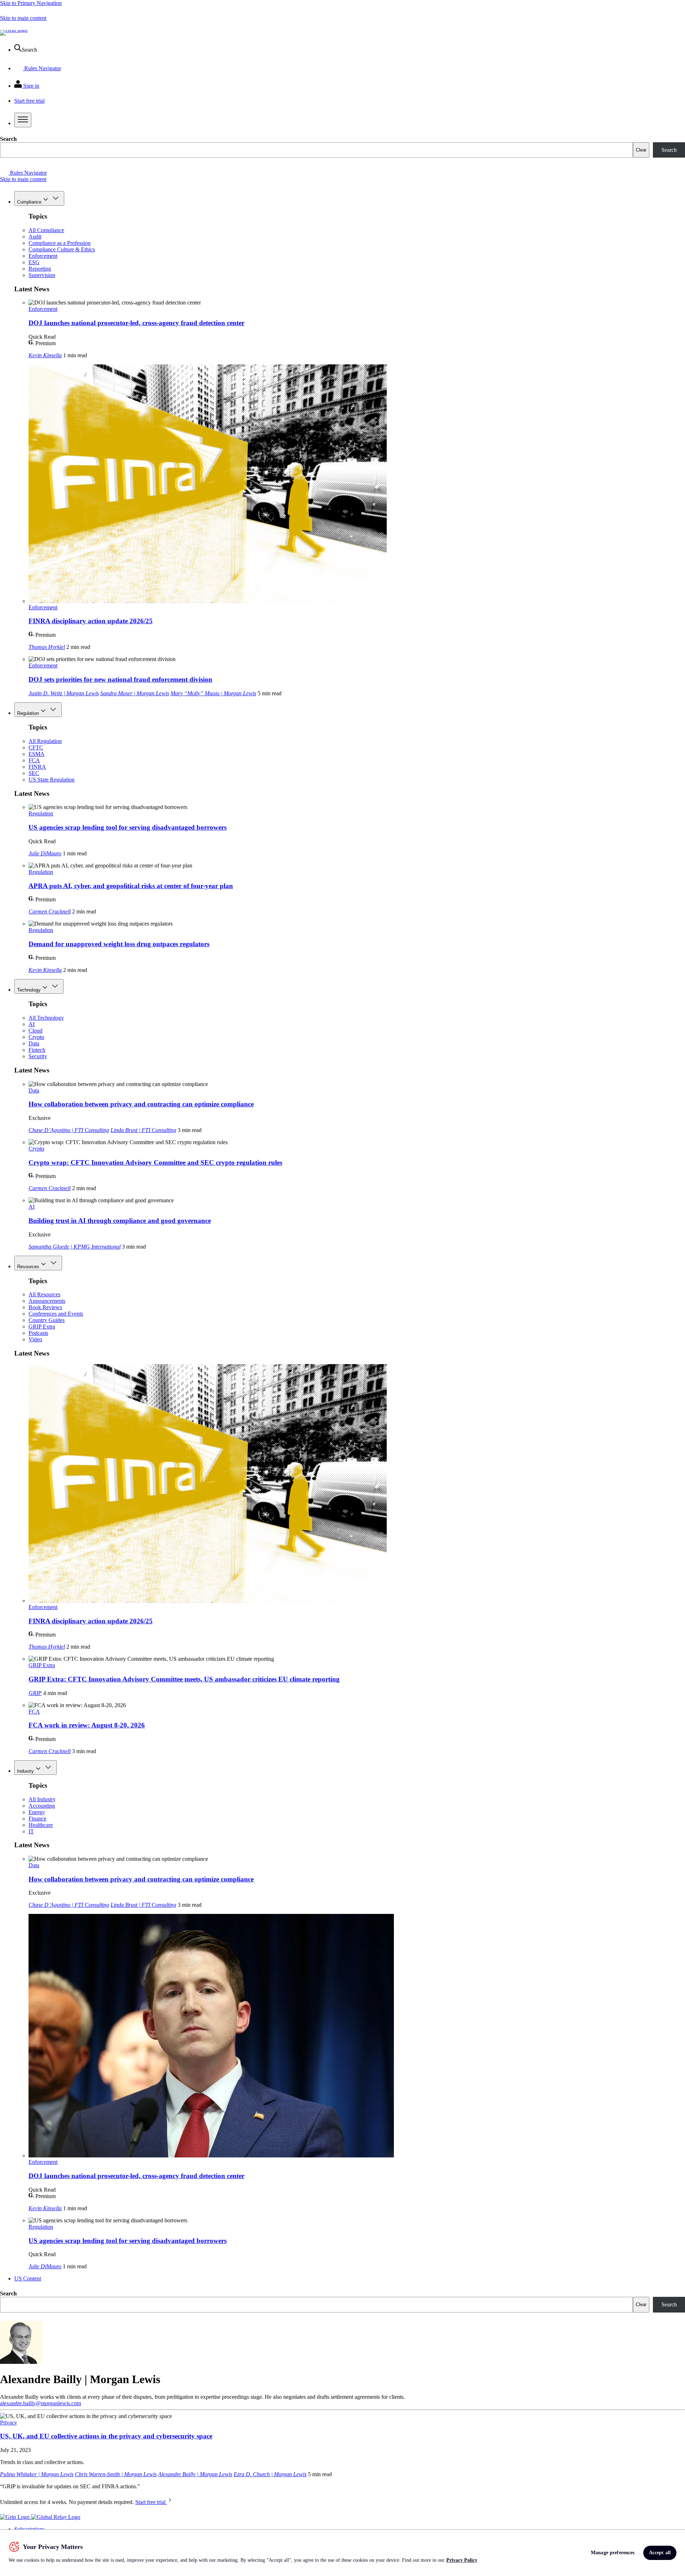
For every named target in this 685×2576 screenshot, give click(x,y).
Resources (28, 1267)
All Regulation (45, 741)
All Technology (46, 1018)
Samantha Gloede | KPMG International (75, 1247)
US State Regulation (52, 780)
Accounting (42, 1806)
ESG (34, 262)
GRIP (35, 1693)
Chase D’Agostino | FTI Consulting (69, 1130)
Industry (26, 1771)
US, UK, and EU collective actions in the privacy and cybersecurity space (106, 2436)
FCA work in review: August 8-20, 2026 (87, 1725)
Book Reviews (45, 1307)
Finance (37, 1819)
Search (8, 139)
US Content (28, 2278)
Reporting (40, 269)
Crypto (36, 1037)
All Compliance (46, 230)
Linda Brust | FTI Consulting (143, 1130)
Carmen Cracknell (50, 911)
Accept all (660, 2553)
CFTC (36, 747)
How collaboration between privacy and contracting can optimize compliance (141, 1104)
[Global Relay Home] (56, 2517)
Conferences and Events (56, 1314)
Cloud (35, 1031)
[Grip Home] (16, 2517)
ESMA (37, 754)
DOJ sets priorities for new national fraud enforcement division (120, 679)
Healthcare (41, 1825)
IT (31, 1831)
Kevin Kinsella (45, 355)
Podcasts (38, 1333)
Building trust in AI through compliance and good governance (120, 1221)
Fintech (37, 1050)
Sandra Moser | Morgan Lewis (135, 693)
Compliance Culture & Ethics (62, 249)
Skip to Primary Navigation (31, 3)
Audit (35, 237)
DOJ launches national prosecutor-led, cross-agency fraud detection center (136, 323)
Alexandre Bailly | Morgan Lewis (195, 2474)
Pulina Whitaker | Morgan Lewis (37, 2474)
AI (32, 1024)
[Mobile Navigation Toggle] (23, 120)
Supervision (42, 275)
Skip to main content (23, 18)
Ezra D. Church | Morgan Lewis (270, 2474)
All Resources (44, 1294)
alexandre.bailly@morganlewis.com (40, 2403)
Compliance (29, 202)
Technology (29, 990)
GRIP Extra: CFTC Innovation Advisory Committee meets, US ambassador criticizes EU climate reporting (184, 1679)
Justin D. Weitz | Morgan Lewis (64, 693)
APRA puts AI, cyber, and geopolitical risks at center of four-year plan (131, 886)
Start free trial (151, 2502)
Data (34, 1043)
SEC (34, 773)
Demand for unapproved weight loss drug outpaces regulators (119, 944)
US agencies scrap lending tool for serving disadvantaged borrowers (128, 827)
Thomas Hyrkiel (47, 647)
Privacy (9, 2423)
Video (35, 1339)
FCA (34, 760)
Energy (37, 1812)
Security (38, 1056)
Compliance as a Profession (60, 243)
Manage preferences (613, 2553)
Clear (641, 150)
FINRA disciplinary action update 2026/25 (91, 621)
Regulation (28, 713)
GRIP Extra (42, 1327)
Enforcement (43, 256)
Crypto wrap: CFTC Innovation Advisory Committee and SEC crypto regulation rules (155, 1162)
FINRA (37, 767)
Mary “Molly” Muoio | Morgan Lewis (213, 693)
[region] (342, 2553)
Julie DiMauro (45, 853)
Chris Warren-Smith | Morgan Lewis (116, 2474)
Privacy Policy (462, 2560)
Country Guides (47, 1320)
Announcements (47, 1301)
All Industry (42, 1799)
